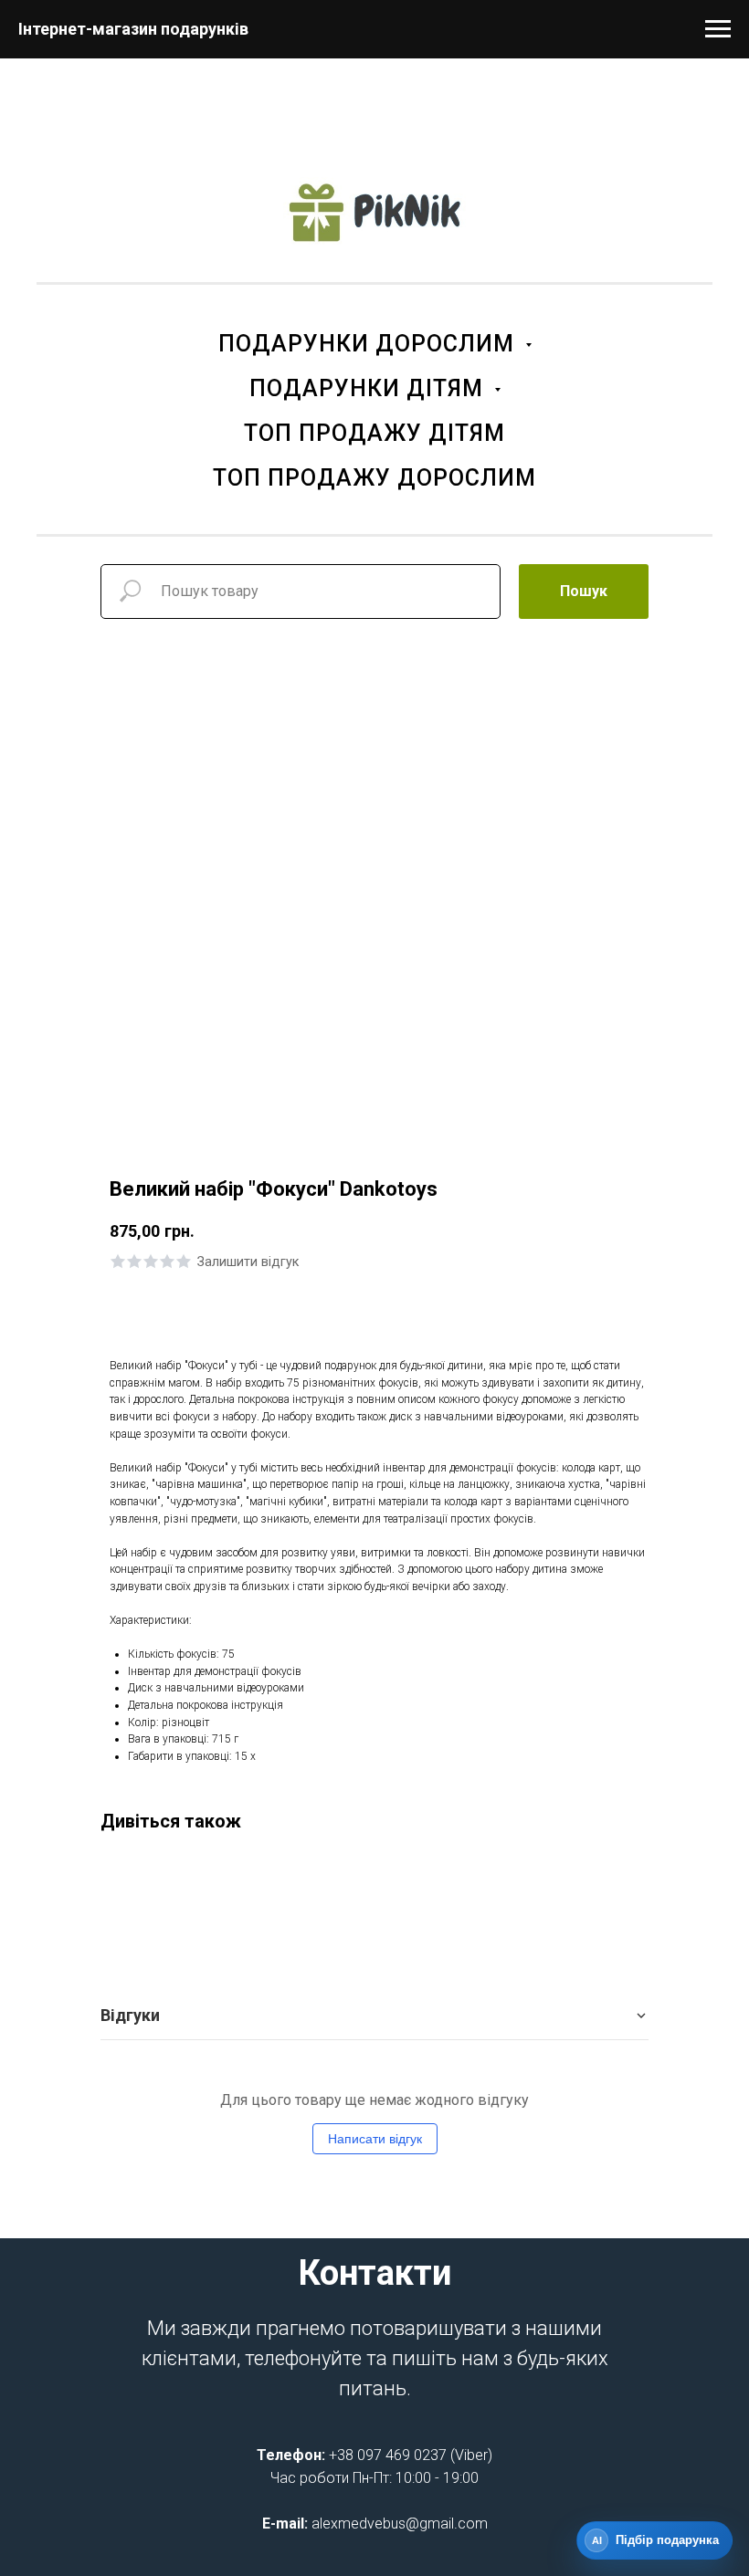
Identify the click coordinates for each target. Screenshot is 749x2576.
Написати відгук (375, 2139)
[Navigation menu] (718, 29)
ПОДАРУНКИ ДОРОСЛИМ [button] (369, 344)
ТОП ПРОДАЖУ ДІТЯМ (374, 433)
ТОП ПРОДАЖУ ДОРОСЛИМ (374, 478)
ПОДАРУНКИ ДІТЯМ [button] (369, 388)
